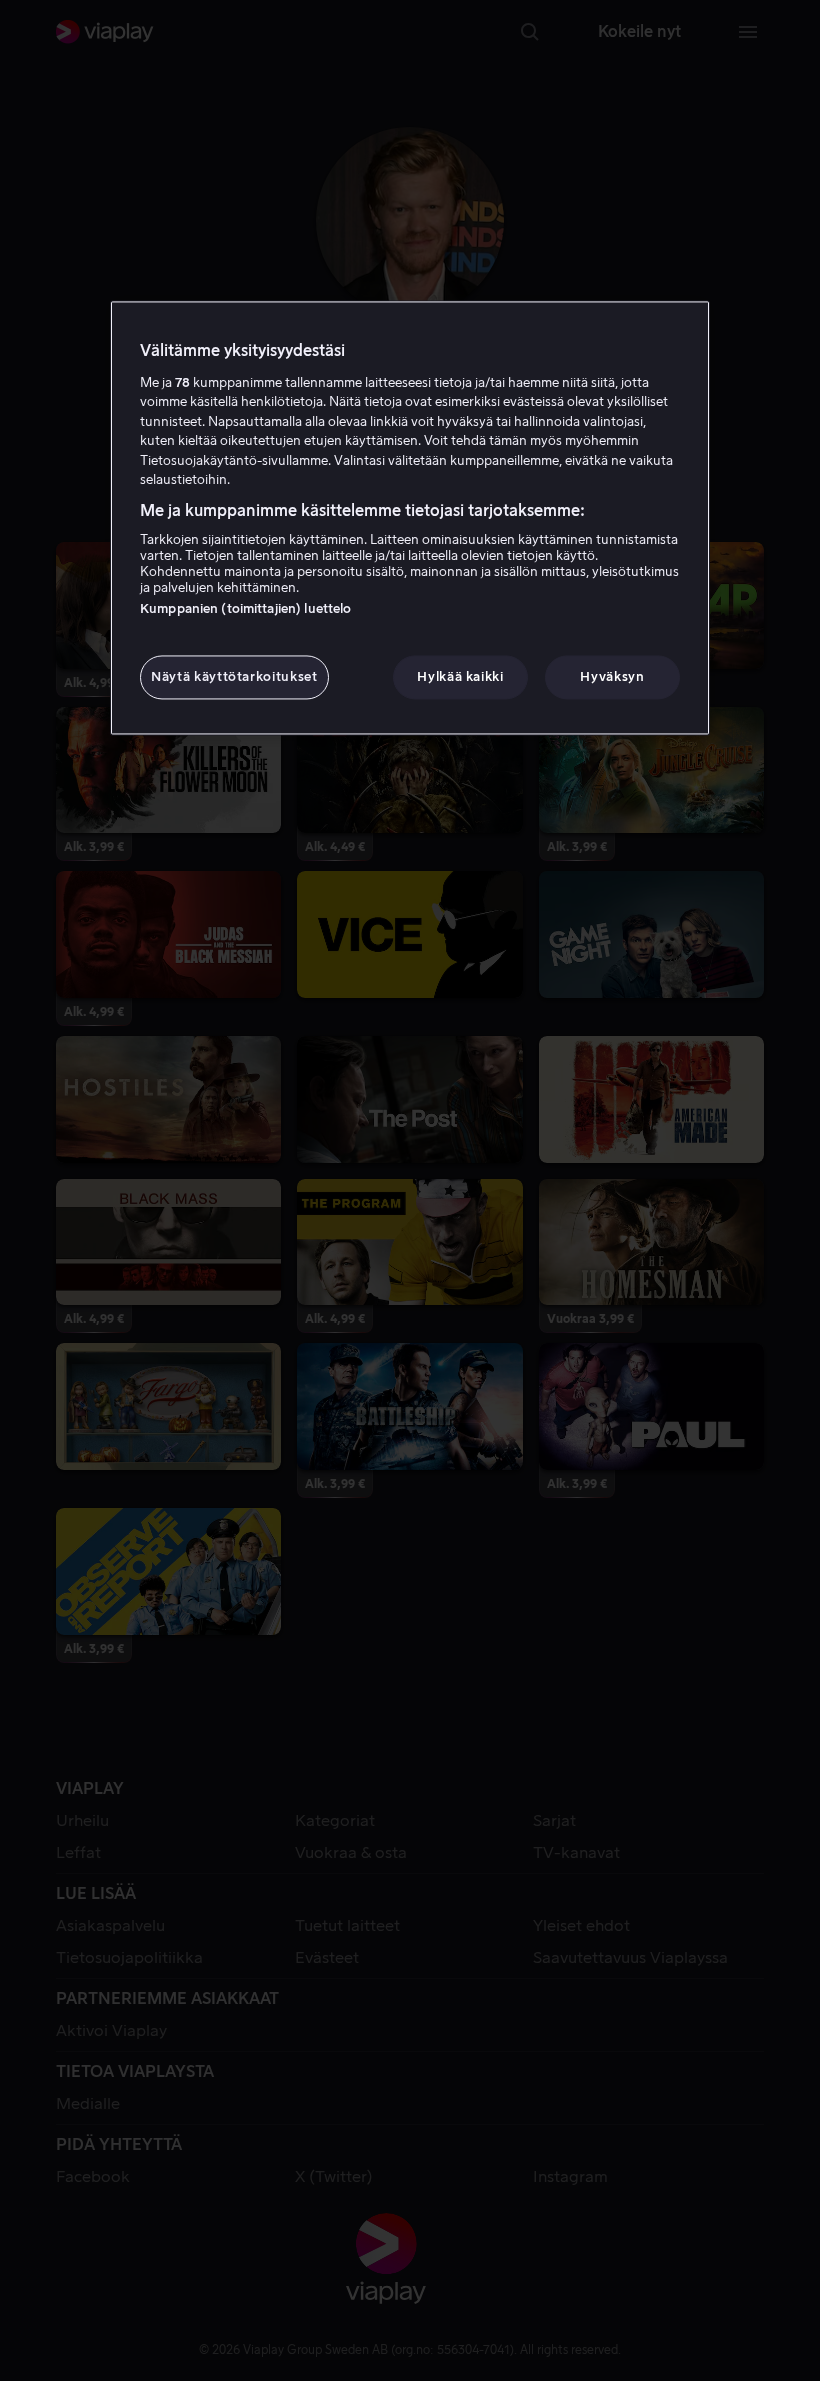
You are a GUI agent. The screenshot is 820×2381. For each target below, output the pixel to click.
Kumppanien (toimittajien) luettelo (245, 608)
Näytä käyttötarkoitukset (234, 676)
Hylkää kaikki (460, 676)
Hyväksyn (612, 676)
